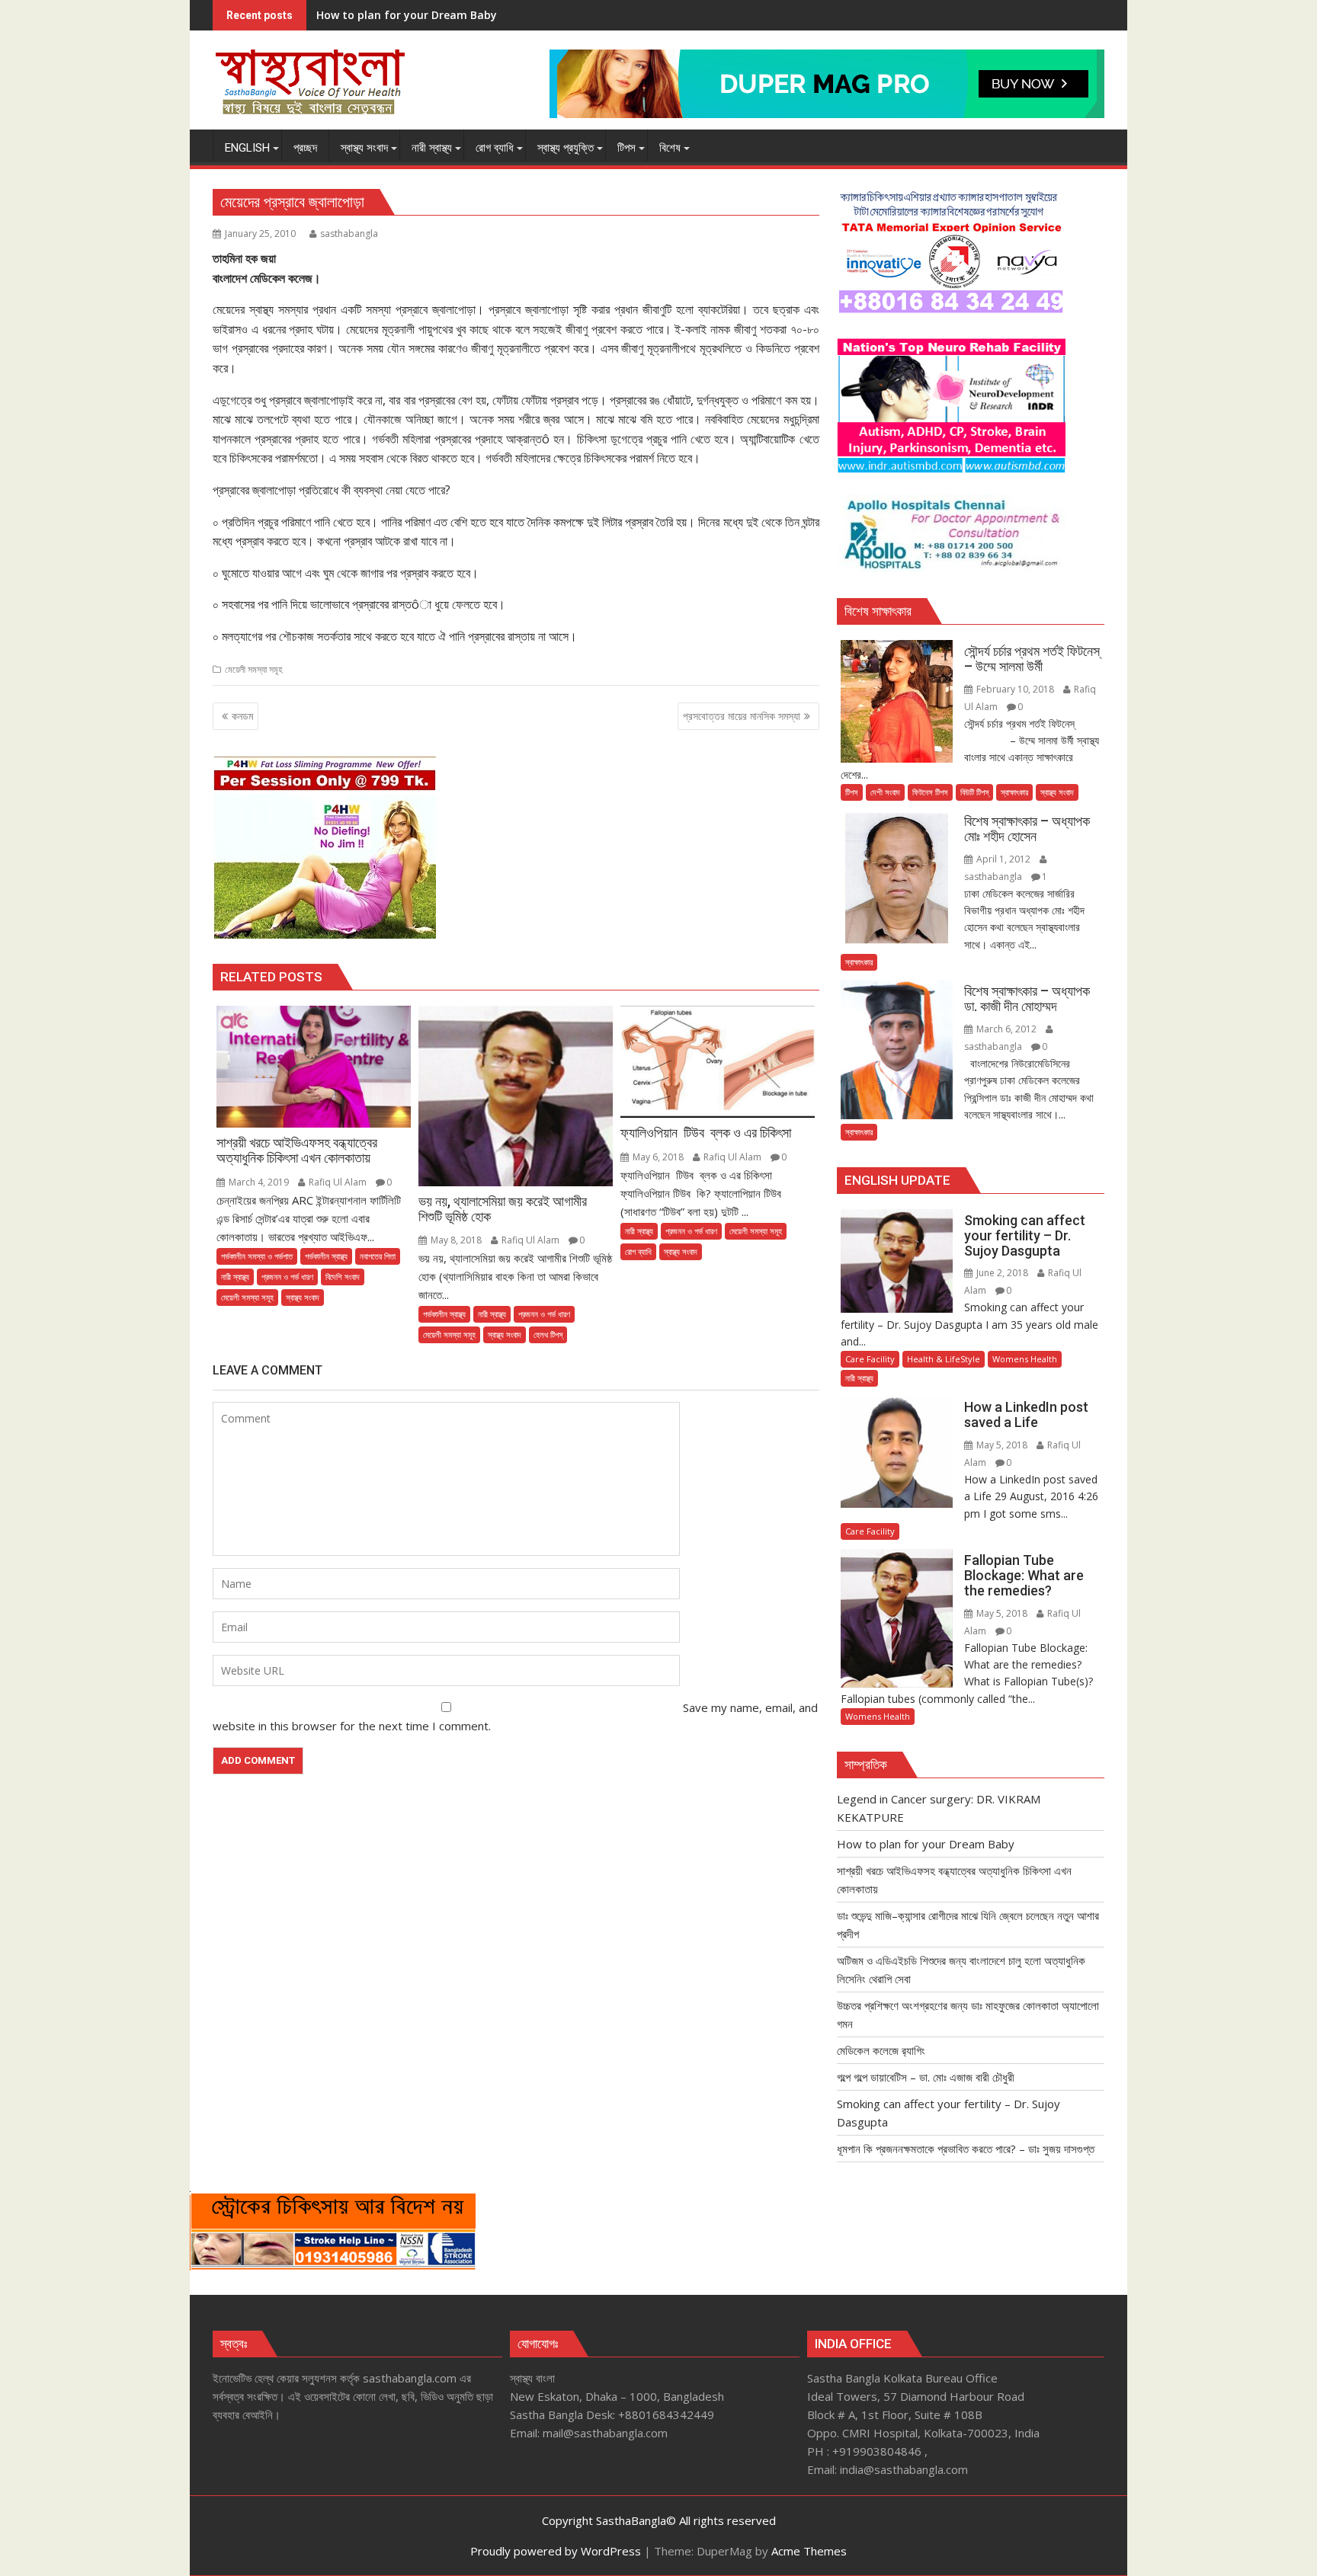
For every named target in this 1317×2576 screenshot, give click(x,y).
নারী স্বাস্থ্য (235, 1277)
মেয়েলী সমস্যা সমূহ (254, 669)
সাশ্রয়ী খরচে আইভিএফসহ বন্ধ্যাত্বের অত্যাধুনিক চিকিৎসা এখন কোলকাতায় (447, 15)
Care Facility (870, 1359)
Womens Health (1025, 1359)
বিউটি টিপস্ (974, 792)
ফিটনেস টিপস (930, 792)
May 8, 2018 (456, 1240)
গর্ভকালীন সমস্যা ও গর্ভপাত (257, 1256)
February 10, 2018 (1015, 689)
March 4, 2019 (259, 1182)
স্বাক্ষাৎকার (1014, 792)
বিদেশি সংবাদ (343, 1277)
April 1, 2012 (1003, 859)
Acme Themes (809, 2551)
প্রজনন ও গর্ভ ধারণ (287, 1277)
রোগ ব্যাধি (638, 1251)
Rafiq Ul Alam (338, 1182)
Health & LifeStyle (944, 1359)
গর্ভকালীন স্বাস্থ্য (326, 1256)
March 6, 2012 (1006, 1029)
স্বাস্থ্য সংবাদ (303, 1297)
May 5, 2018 (1002, 1445)
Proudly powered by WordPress (556, 2551)
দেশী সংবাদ (885, 792)
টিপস (852, 792)
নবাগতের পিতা (378, 1256)
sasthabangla (349, 234)
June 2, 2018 (1002, 1273)
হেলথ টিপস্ (548, 1334)
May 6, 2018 (658, 1157)
